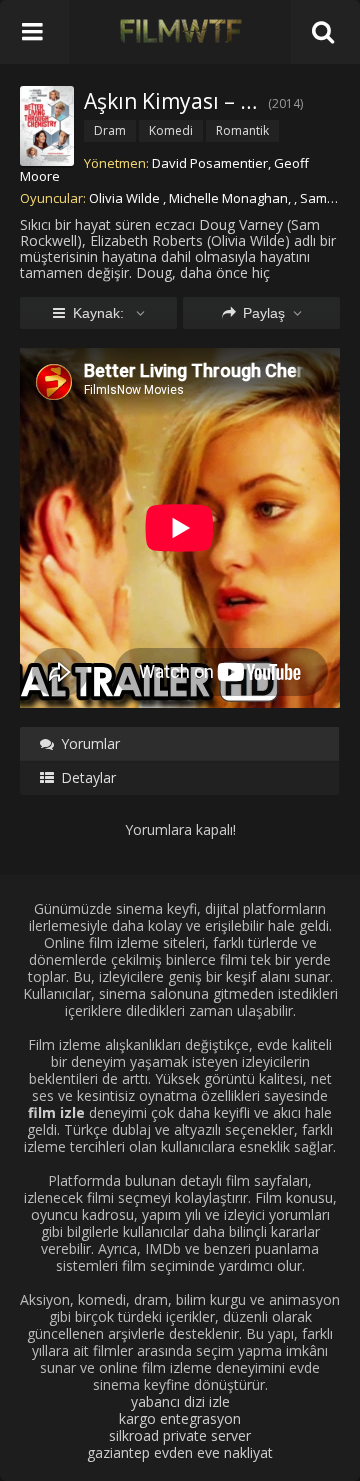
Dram (110, 130)
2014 (286, 103)
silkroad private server (180, 1435)
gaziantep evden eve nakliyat (180, 1452)
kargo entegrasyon (180, 1418)
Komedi (171, 130)
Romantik (242, 130)
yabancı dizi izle (180, 1401)
